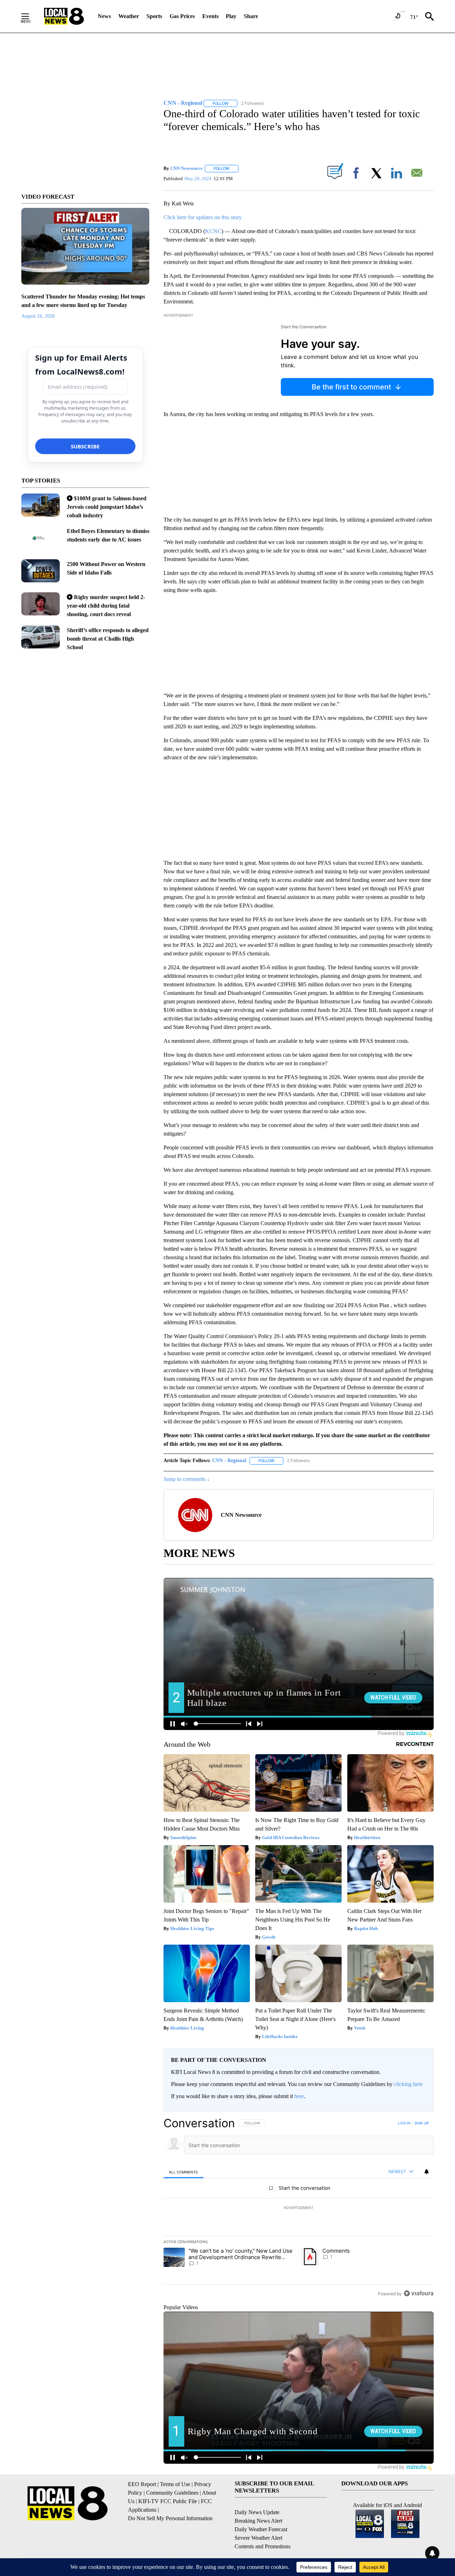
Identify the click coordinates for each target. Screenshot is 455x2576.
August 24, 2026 (38, 316)
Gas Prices (182, 16)
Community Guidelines (172, 2493)
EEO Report (142, 2484)
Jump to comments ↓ (187, 1479)
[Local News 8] (64, 16)
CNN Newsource (186, 168)
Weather (129, 16)
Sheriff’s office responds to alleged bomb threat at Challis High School (108, 639)
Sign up (422, 2123)
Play (231, 16)
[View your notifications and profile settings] (427, 2172)
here (299, 2096)
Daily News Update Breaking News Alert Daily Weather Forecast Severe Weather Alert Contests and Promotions (263, 2529)
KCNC (213, 231)
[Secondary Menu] (31, 16)
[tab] (183, 2172)
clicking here (408, 2084)
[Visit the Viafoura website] (419, 2293)
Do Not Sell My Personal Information (170, 2518)
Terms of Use (175, 2484)
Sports (154, 16)
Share (251, 16)
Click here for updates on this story (203, 217)
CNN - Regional (229, 1461)
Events (210, 16)
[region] (299, 2208)
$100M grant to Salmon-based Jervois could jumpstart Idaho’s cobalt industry (107, 507)
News (104, 16)
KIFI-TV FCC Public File (168, 2501)
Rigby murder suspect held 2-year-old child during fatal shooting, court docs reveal (106, 606)
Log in (404, 2123)
